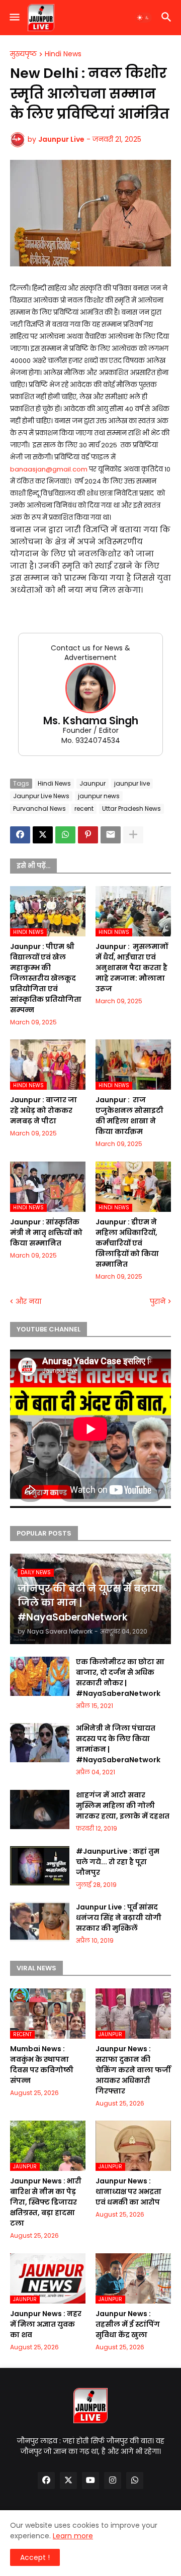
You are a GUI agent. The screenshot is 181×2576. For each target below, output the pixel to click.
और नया (28, 1302)
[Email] (111, 835)
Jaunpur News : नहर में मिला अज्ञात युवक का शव (46, 2324)
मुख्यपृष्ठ (23, 54)
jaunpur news (99, 796)
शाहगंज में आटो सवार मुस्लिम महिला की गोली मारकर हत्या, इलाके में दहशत (123, 1805)
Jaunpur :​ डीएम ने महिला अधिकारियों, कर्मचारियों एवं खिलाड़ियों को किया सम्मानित (127, 1243)
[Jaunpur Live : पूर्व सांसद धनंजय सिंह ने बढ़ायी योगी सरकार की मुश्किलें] (40, 1922)
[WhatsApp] (65, 835)
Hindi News (63, 54)
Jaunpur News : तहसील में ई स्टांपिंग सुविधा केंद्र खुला (128, 2324)
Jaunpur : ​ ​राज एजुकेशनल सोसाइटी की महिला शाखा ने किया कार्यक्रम (129, 1116)
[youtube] (90, 2480)
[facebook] (46, 2480)
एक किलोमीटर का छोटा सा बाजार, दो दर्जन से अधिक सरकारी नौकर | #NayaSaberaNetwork (120, 1678)
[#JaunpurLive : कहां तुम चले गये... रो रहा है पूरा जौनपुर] (40, 1866)
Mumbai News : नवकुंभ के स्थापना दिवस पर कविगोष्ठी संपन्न (42, 2065)
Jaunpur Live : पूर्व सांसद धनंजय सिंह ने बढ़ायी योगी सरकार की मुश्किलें (119, 1918)
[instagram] (113, 2480)
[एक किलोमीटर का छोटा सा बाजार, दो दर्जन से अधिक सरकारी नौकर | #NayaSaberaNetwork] (40, 1676)
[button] (14, 18)
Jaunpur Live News (41, 796)
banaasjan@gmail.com (49, 469)
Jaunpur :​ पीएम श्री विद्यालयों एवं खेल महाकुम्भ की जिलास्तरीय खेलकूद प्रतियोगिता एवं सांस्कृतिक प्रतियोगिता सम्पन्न (46, 978)
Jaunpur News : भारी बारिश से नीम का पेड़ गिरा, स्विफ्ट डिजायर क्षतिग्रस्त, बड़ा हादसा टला (46, 2202)
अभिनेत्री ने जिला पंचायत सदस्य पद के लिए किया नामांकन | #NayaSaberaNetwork (118, 1744)
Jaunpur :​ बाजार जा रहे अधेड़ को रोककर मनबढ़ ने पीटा (43, 1110)
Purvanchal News (39, 808)
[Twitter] (43, 835)
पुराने (158, 1302)
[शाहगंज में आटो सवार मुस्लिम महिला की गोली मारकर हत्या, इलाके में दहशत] (40, 1809)
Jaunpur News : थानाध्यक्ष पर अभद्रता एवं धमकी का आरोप (128, 2191)
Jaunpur (93, 783)
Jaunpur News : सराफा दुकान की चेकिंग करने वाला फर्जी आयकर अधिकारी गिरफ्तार (133, 2070)
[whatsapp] (135, 2480)
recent (84, 808)
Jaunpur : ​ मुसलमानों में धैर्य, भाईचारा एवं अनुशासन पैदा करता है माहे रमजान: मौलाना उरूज (132, 968)
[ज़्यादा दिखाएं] (133, 835)
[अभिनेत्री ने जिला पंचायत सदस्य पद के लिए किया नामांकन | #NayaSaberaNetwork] (40, 1743)
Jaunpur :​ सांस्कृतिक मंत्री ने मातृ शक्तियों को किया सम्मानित (46, 1232)
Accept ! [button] (35, 2557)
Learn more (73, 2536)
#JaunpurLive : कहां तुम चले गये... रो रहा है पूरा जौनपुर (118, 1862)
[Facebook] (20, 835)
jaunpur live (132, 783)
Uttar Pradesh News (131, 808)
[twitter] (68, 2480)
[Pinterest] (88, 835)
